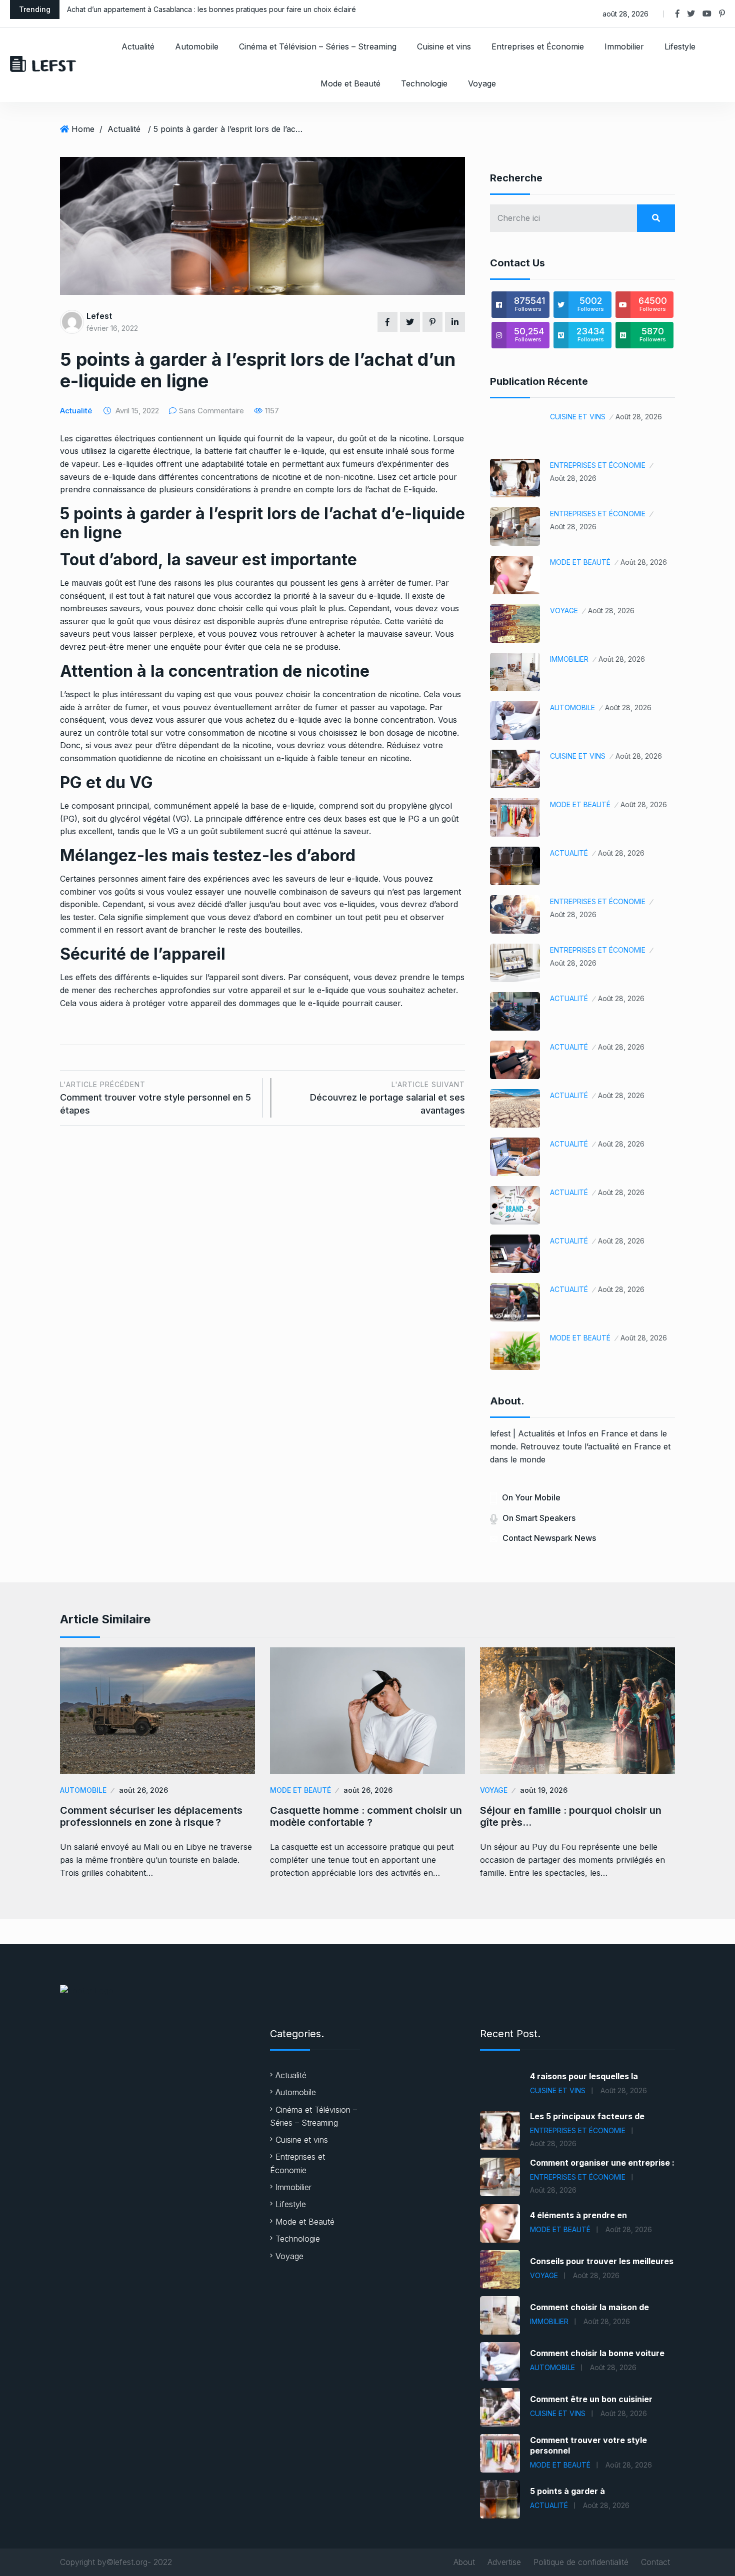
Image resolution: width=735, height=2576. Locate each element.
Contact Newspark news (549, 1538)
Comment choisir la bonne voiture (597, 2353)
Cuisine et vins (444, 46)
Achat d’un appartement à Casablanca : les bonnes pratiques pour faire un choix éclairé (211, 9)
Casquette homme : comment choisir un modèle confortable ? (366, 1816)
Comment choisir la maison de (589, 2307)
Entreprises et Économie (538, 46)
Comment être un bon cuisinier (591, 2399)
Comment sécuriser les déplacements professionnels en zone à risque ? (151, 1816)
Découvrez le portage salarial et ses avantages (387, 1098)
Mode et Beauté (350, 83)
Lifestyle (680, 46)
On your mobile (531, 1497)
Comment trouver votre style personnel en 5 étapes (155, 1098)
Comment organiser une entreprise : (602, 2163)
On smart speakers (539, 1518)
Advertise (504, 2562)
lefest (99, 316)
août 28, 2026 (639, 417)
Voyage (482, 83)
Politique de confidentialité (581, 2562)
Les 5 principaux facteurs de (587, 2116)
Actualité (138, 46)
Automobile (197, 46)
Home (83, 129)
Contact (655, 2562)
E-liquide (419, 489)
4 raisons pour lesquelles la (584, 2076)
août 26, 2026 (143, 1790)
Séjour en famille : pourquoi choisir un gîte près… (571, 1816)
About (464, 2562)
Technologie (424, 83)
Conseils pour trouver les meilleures (602, 2261)
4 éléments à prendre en (578, 2215)
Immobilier (624, 46)
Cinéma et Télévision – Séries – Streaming (318, 46)
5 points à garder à (567, 2491)
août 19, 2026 (544, 1790)
